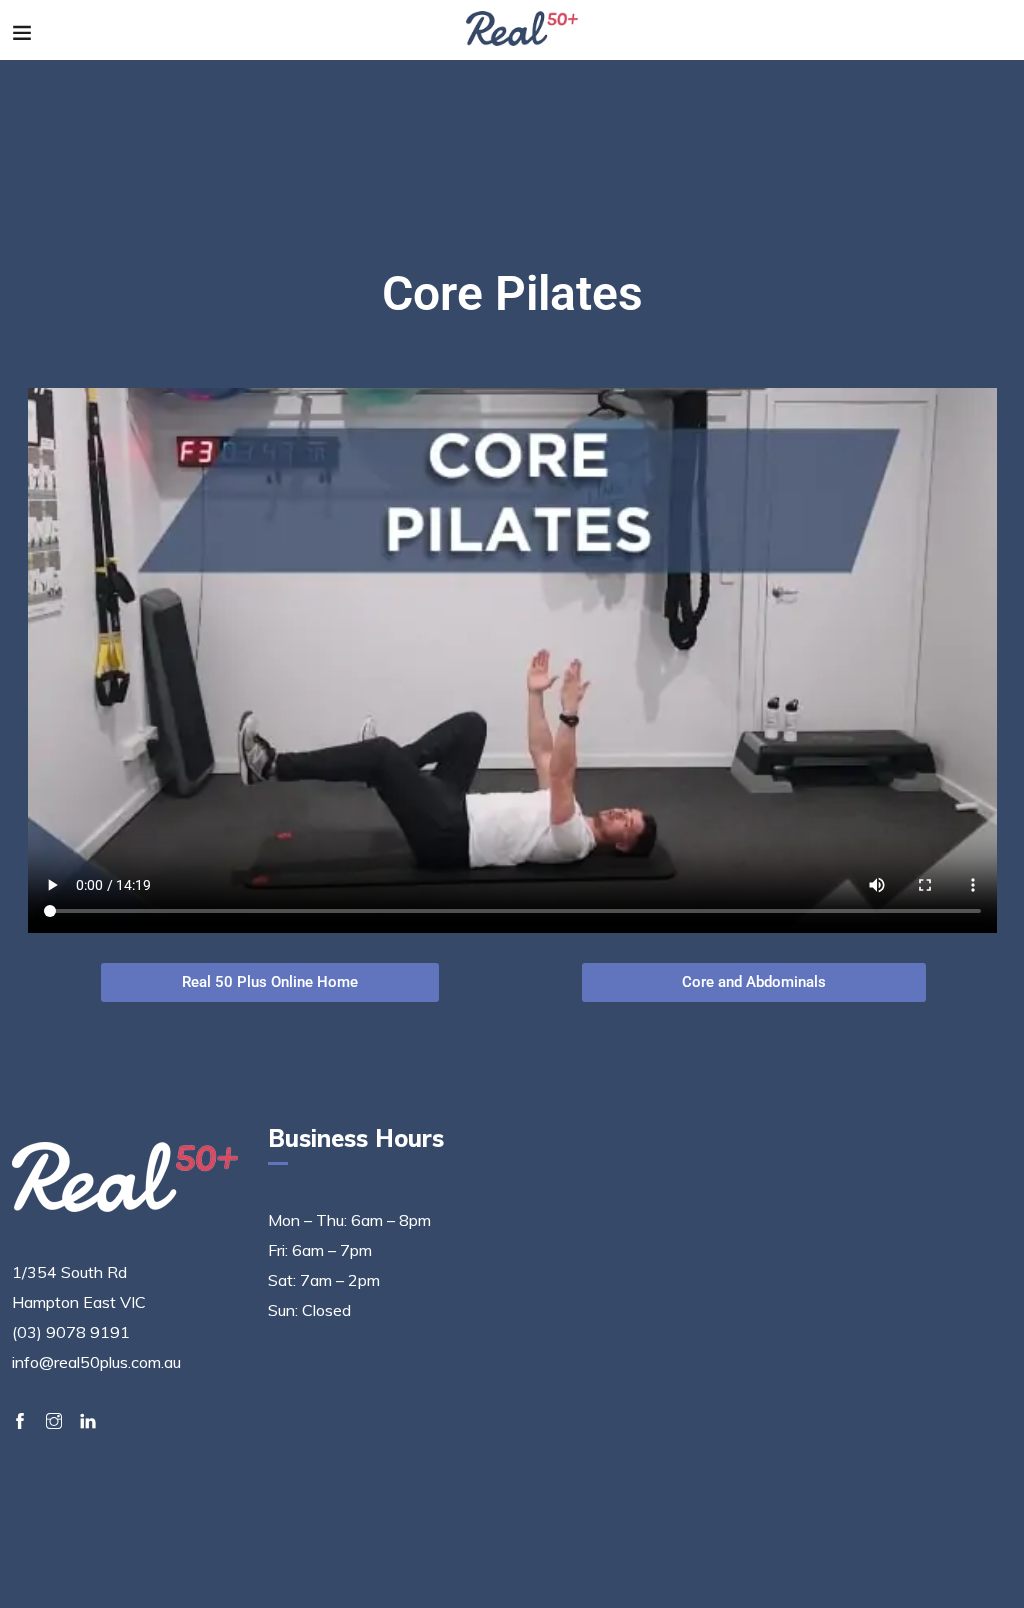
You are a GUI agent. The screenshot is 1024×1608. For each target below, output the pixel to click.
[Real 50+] (522, 30)
